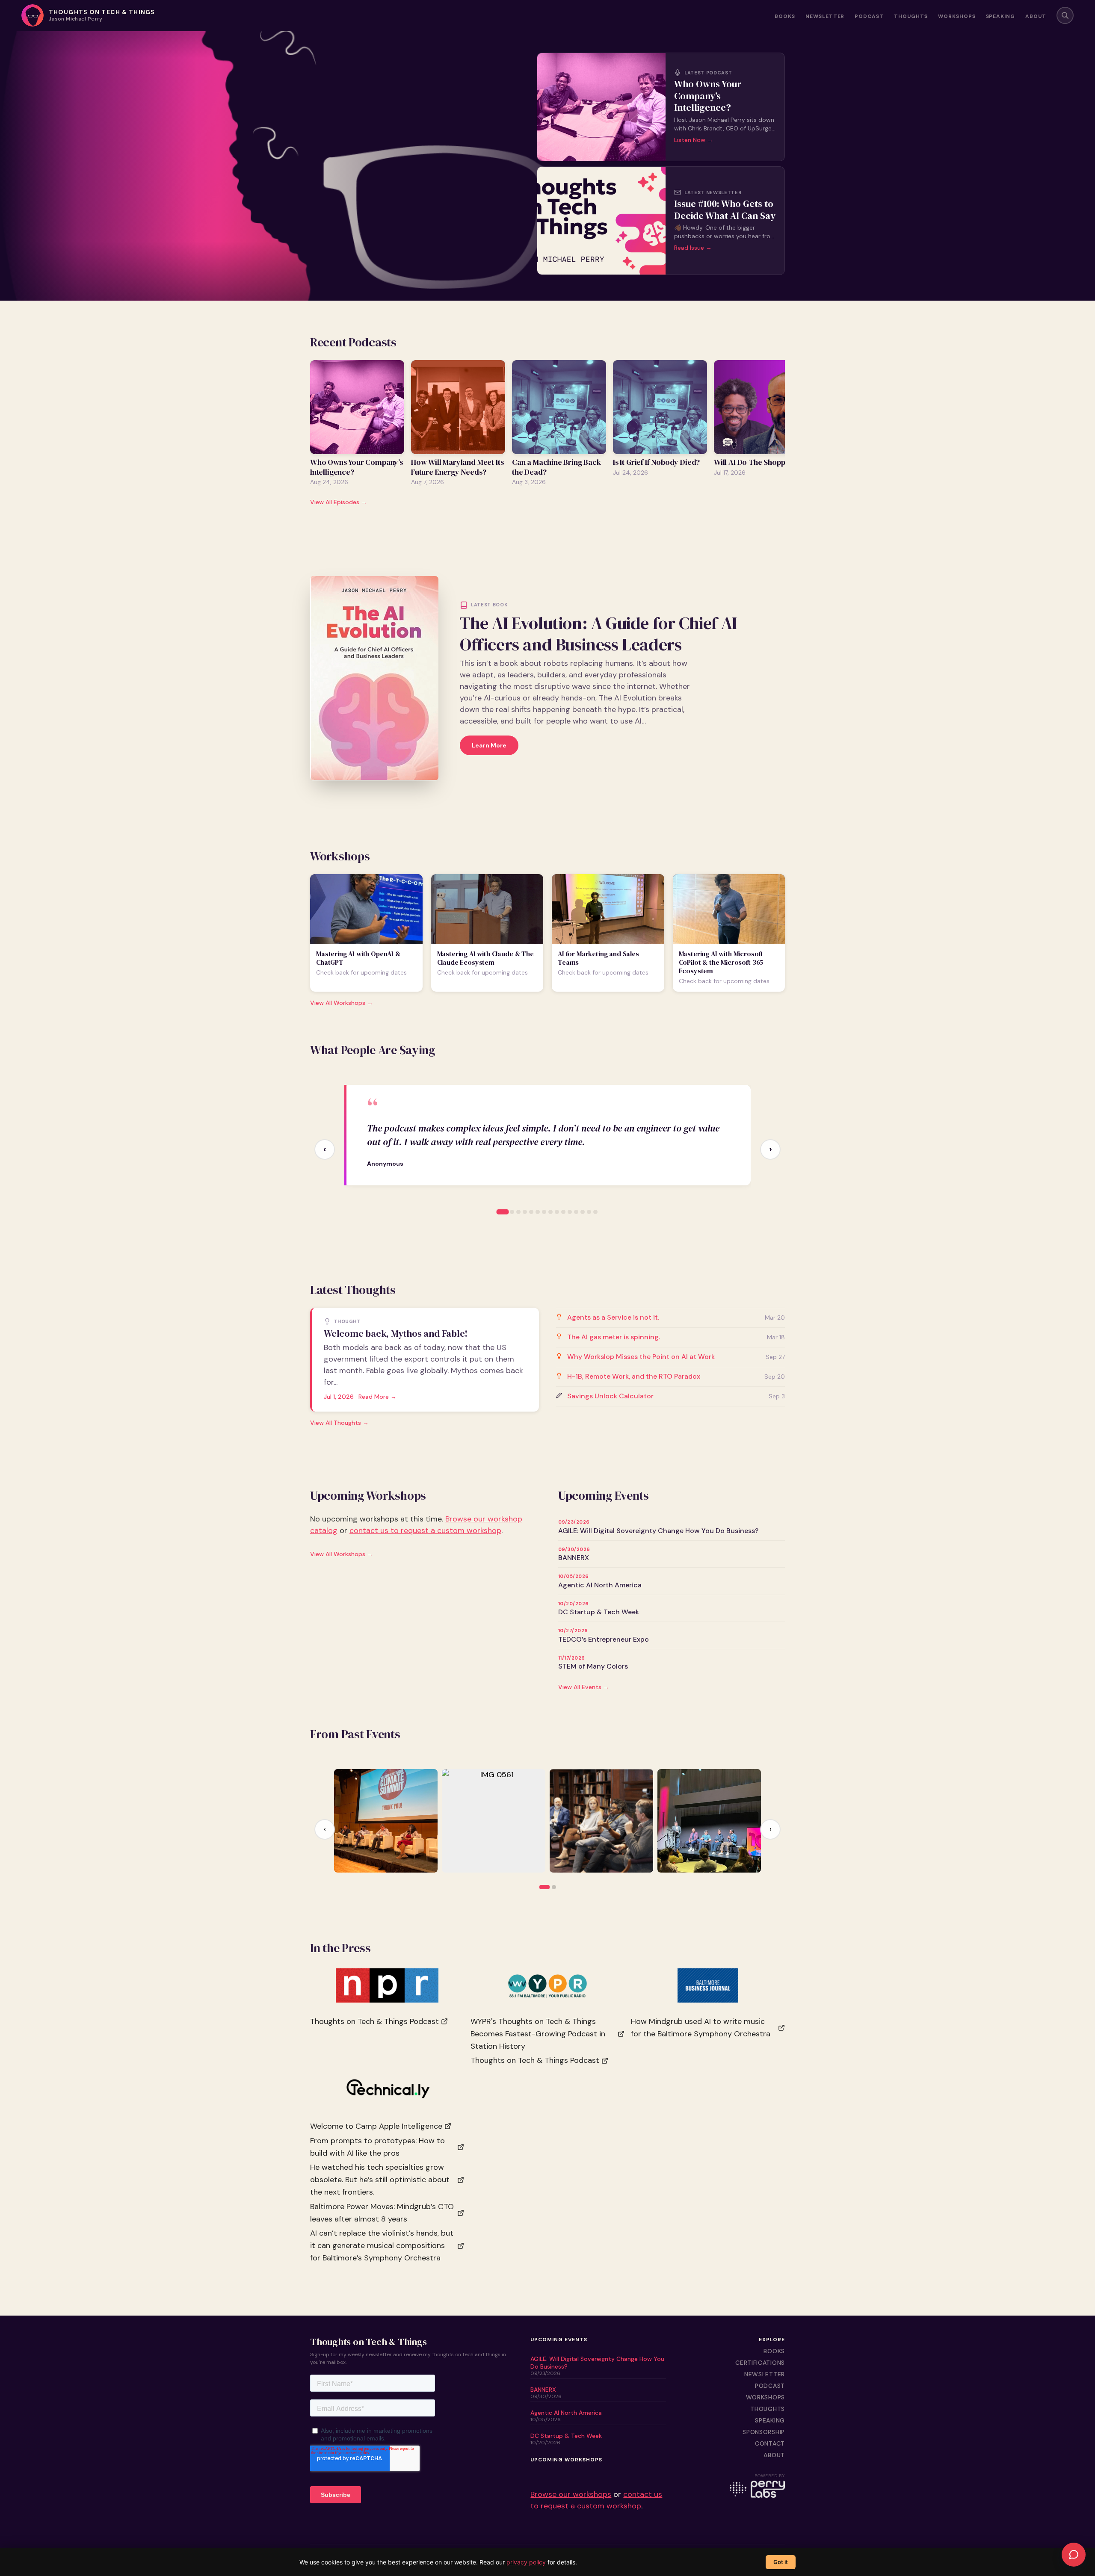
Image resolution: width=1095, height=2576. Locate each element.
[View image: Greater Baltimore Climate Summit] (386, 1821)
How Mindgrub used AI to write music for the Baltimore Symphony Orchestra (701, 2028)
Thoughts (911, 17)
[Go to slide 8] (550, 1212)
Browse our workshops (571, 2494)
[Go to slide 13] (583, 1212)
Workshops (957, 17)
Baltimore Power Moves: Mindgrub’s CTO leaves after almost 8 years (382, 2213)
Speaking (1001, 17)
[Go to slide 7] (544, 1212)
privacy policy (526, 2562)
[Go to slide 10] (563, 1212)
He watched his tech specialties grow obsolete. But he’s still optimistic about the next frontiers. (380, 2180)
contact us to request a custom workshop (425, 1530)
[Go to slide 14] (589, 1212)
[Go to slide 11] (570, 1212)
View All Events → (584, 1687)
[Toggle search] (1065, 15)
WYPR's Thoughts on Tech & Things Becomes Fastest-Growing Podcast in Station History (538, 2034)
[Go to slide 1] (503, 1212)
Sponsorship (764, 2432)
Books (785, 17)
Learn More (489, 745)
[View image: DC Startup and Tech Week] (709, 1821)
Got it (781, 2562)
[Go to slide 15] (595, 1212)
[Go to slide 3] (518, 1212)
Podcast (869, 17)
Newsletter (825, 17)
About (1036, 17)
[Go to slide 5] (531, 1212)
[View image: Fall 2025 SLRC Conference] (601, 1821)
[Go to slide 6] (538, 1212)
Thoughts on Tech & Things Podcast (374, 2021)
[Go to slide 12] (576, 1212)
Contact (770, 2443)
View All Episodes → (339, 502)
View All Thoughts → (339, 1423)
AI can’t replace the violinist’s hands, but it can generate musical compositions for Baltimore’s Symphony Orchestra (382, 2246)
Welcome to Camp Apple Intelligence (376, 2126)
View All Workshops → (342, 1003)
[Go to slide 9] (557, 1212)
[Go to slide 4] (525, 1212)
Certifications (760, 2363)
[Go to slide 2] (512, 1212)
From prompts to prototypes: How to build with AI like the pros (377, 2147)
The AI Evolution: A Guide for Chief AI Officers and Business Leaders (598, 634)
